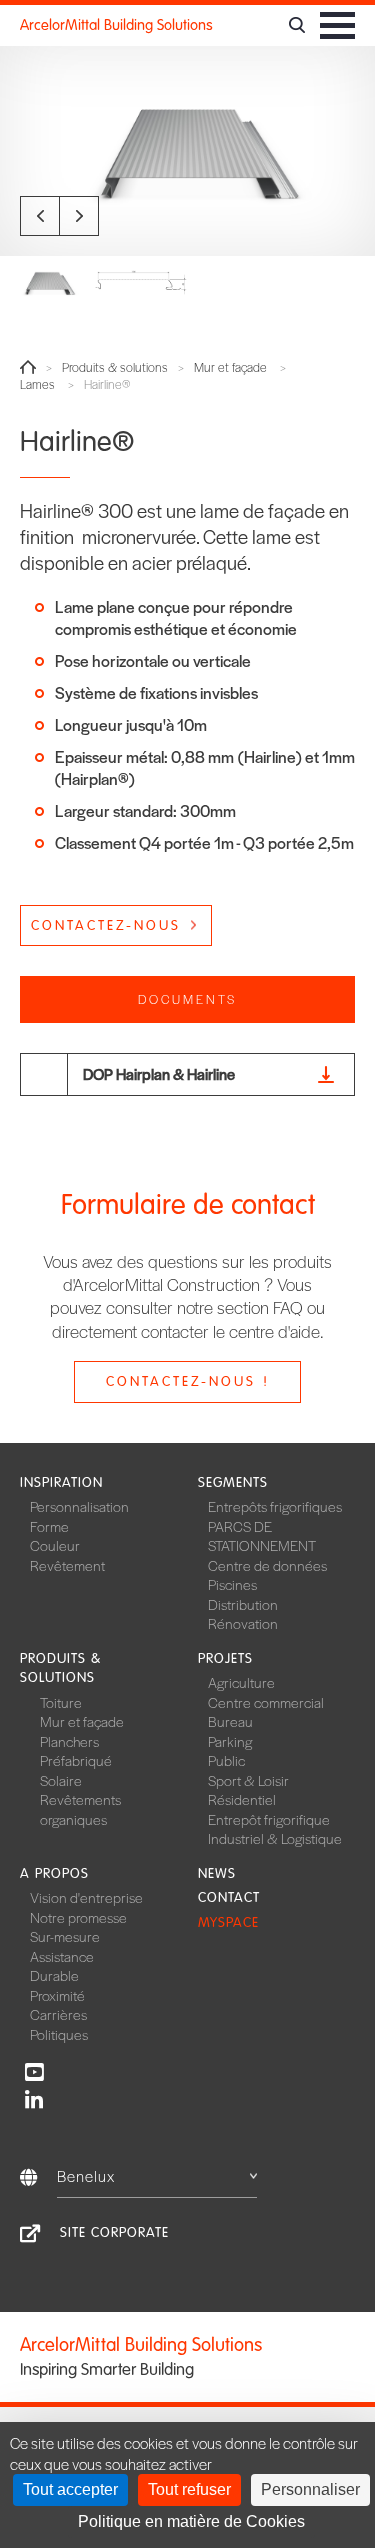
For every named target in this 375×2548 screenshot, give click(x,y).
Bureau (230, 1721)
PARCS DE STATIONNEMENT (262, 1536)
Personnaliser (310, 2489)
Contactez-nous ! (188, 1381)
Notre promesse (78, 1917)
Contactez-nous (106, 925)
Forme (49, 1526)
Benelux (86, 2175)
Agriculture (241, 1682)
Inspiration (61, 1482)
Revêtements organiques (80, 1809)
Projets (225, 1658)
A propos (54, 1873)
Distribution (243, 1604)
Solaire (61, 1780)
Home (28, 367)
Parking (230, 1741)
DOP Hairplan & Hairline (159, 1073)
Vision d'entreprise (86, 1897)
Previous (40, 216)
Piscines (232, 1584)
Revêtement (67, 1565)
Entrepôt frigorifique (269, 1819)
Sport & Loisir (248, 1780)
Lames (37, 384)
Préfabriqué (76, 1760)
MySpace (228, 1922)
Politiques (59, 2034)
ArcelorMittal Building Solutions (116, 25)
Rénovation (243, 1623)
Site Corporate (114, 2232)
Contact (229, 1897)
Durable (54, 1975)
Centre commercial (266, 1702)
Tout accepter (70, 2489)
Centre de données (267, 1565)
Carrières (58, 2014)
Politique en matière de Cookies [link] (191, 2521)
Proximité (57, 1995)
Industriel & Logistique (275, 1838)
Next (79, 216)
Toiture (61, 1702)
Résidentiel (242, 1799)
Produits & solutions (115, 367)
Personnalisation (79, 1506)
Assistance (62, 1956)
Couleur (55, 1545)
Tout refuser (189, 2489)
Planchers (69, 1741)
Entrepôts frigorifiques (275, 1506)
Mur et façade (230, 367)
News (217, 1873)
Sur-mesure (65, 1936)
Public (226, 1760)
